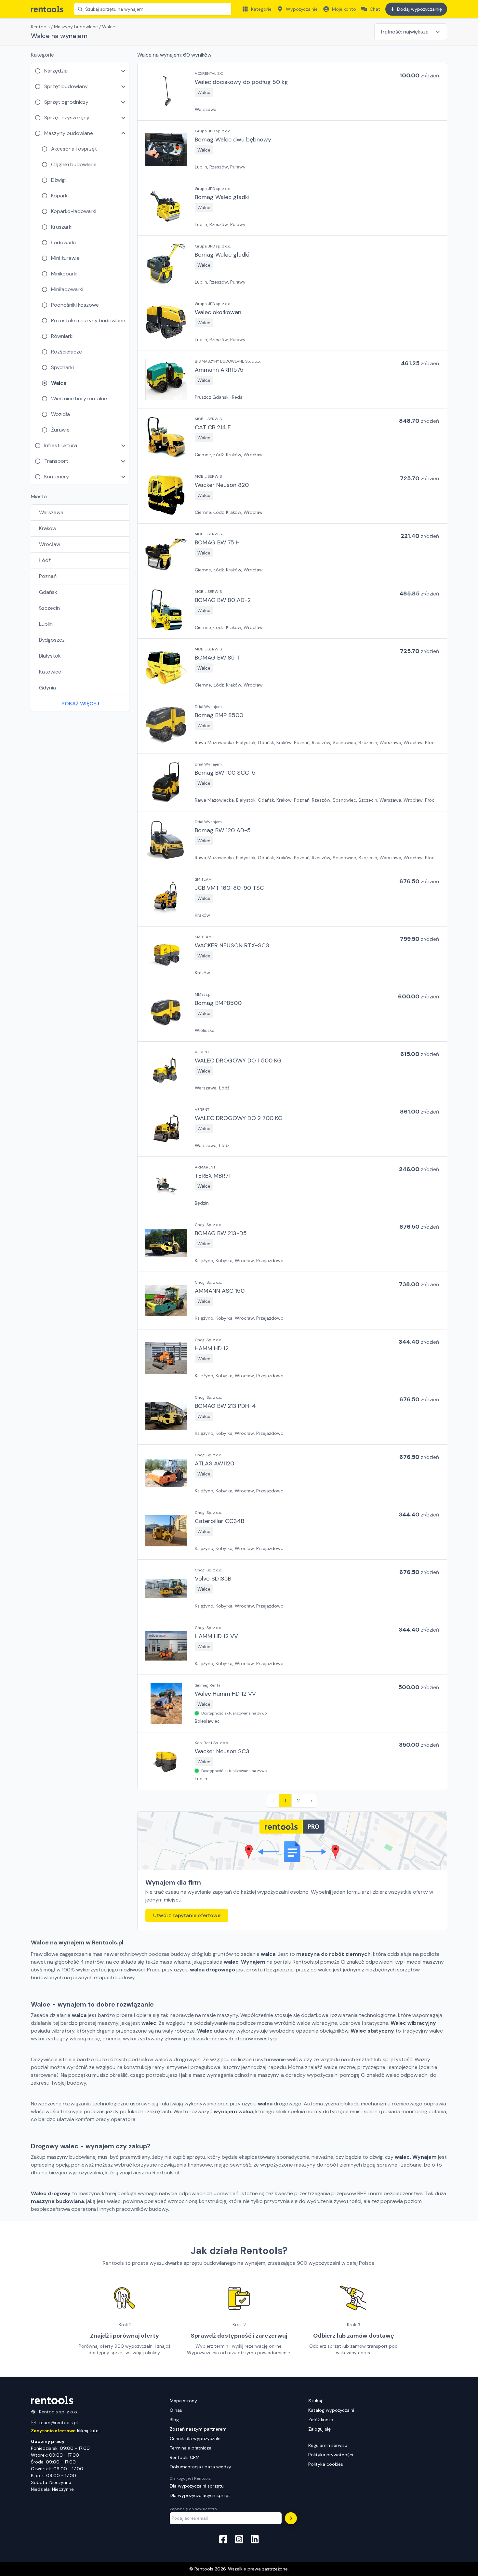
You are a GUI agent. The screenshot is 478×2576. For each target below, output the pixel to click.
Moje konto (344, 9)
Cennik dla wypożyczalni (196, 2438)
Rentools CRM (185, 2457)
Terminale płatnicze (191, 2448)
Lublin (46, 624)
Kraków (48, 528)
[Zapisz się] (291, 2518)
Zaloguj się (319, 2429)
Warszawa (51, 512)
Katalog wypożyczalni (331, 2410)
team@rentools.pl (58, 2423)
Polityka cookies (326, 2464)
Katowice (50, 672)
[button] (292, 92)
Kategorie (261, 9)
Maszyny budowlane (76, 27)
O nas (176, 2410)
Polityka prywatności (331, 2455)
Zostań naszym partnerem (198, 2429)
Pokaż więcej (80, 704)
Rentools (40, 27)
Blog (174, 2420)
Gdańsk (48, 592)
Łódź (45, 560)
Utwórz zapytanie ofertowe (187, 1915)
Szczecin (49, 608)
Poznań (48, 576)
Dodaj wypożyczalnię (419, 9)
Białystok (50, 656)
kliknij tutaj (65, 2431)
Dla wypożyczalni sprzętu (197, 2486)
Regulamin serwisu (328, 2445)
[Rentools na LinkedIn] (255, 2540)
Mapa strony (183, 2401)
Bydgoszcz (52, 640)
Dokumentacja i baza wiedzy (200, 2467)
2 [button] (298, 1801)
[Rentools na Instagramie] (239, 2540)
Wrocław (50, 544)
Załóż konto (321, 2420)
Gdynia (47, 688)
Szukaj (315, 2401)
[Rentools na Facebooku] (223, 2540)
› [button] (311, 1801)
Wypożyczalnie (302, 9)
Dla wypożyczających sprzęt (200, 2495)
